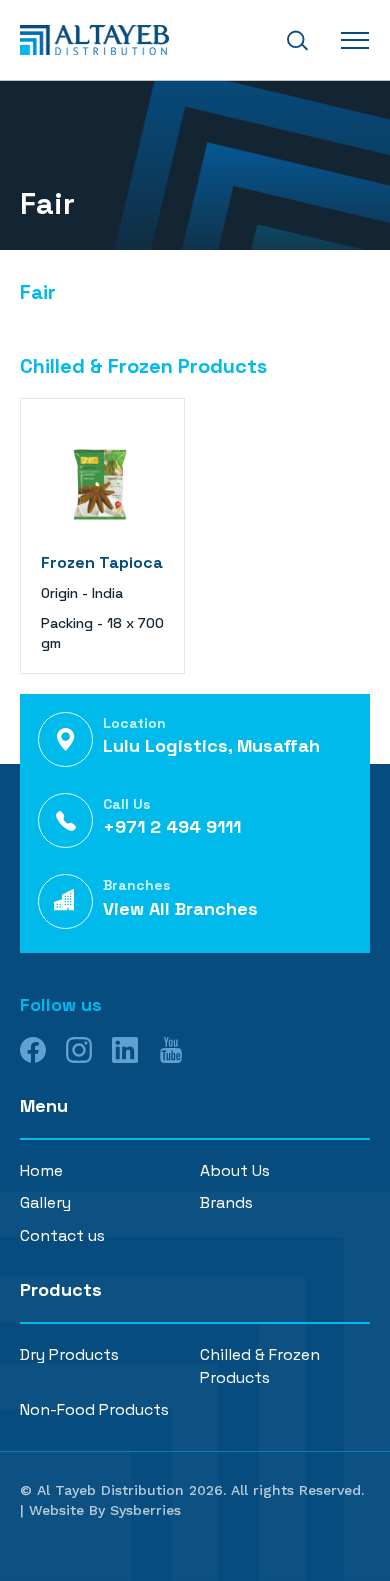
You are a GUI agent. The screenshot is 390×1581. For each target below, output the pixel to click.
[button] (297, 40)
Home (41, 1170)
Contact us (62, 1235)
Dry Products (69, 1354)
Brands (226, 1202)
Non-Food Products (94, 1409)
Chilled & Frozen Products (260, 1365)
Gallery (45, 1202)
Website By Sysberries (105, 1510)
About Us (235, 1170)
